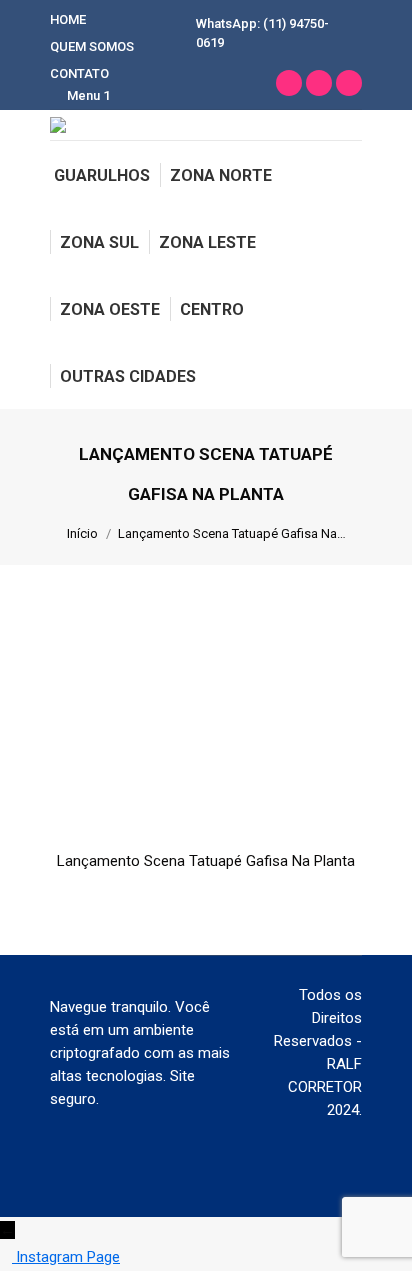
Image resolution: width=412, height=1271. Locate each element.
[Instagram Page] (8, 1257)
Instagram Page (68, 1257)
